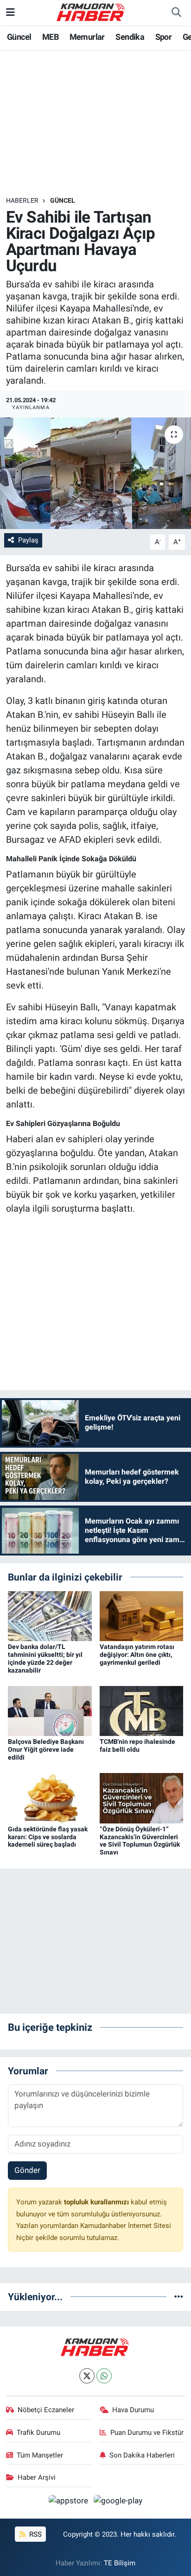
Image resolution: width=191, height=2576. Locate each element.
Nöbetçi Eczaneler (46, 2410)
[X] (87, 2376)
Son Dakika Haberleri (142, 2455)
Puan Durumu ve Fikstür (147, 2433)
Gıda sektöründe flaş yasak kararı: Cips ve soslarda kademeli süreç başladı (48, 1837)
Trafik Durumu (38, 2433)
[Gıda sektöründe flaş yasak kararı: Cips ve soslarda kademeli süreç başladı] (50, 1798)
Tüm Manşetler (40, 2455)
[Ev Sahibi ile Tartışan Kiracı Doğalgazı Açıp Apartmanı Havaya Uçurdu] (95, 473)
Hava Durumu (133, 2410)
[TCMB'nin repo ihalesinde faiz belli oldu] (142, 1711)
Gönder (27, 2170)
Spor (164, 37)
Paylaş (28, 540)
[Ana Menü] (10, 12)
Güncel (19, 37)
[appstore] (70, 2502)
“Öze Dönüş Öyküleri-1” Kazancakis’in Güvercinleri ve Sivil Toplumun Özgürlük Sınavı (140, 1841)
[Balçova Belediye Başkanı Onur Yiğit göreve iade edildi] (50, 1711)
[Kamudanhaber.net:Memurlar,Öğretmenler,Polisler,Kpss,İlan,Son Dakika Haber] (91, 12)
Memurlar (87, 37)
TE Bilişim (120, 2563)
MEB (50, 37)
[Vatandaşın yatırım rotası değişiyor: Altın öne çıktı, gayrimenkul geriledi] (142, 1615)
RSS (35, 2534)
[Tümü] (179, 2296)
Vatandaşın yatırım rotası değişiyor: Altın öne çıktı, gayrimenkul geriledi (137, 1655)
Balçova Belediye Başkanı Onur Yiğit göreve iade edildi (46, 1749)
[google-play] (118, 2502)
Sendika (130, 37)
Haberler (22, 200)
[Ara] (176, 12)
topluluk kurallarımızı (97, 2202)
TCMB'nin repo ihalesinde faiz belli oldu (137, 1745)
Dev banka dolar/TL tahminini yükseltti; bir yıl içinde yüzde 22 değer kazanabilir (45, 1658)
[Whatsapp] (104, 2376)
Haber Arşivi (37, 2477)
